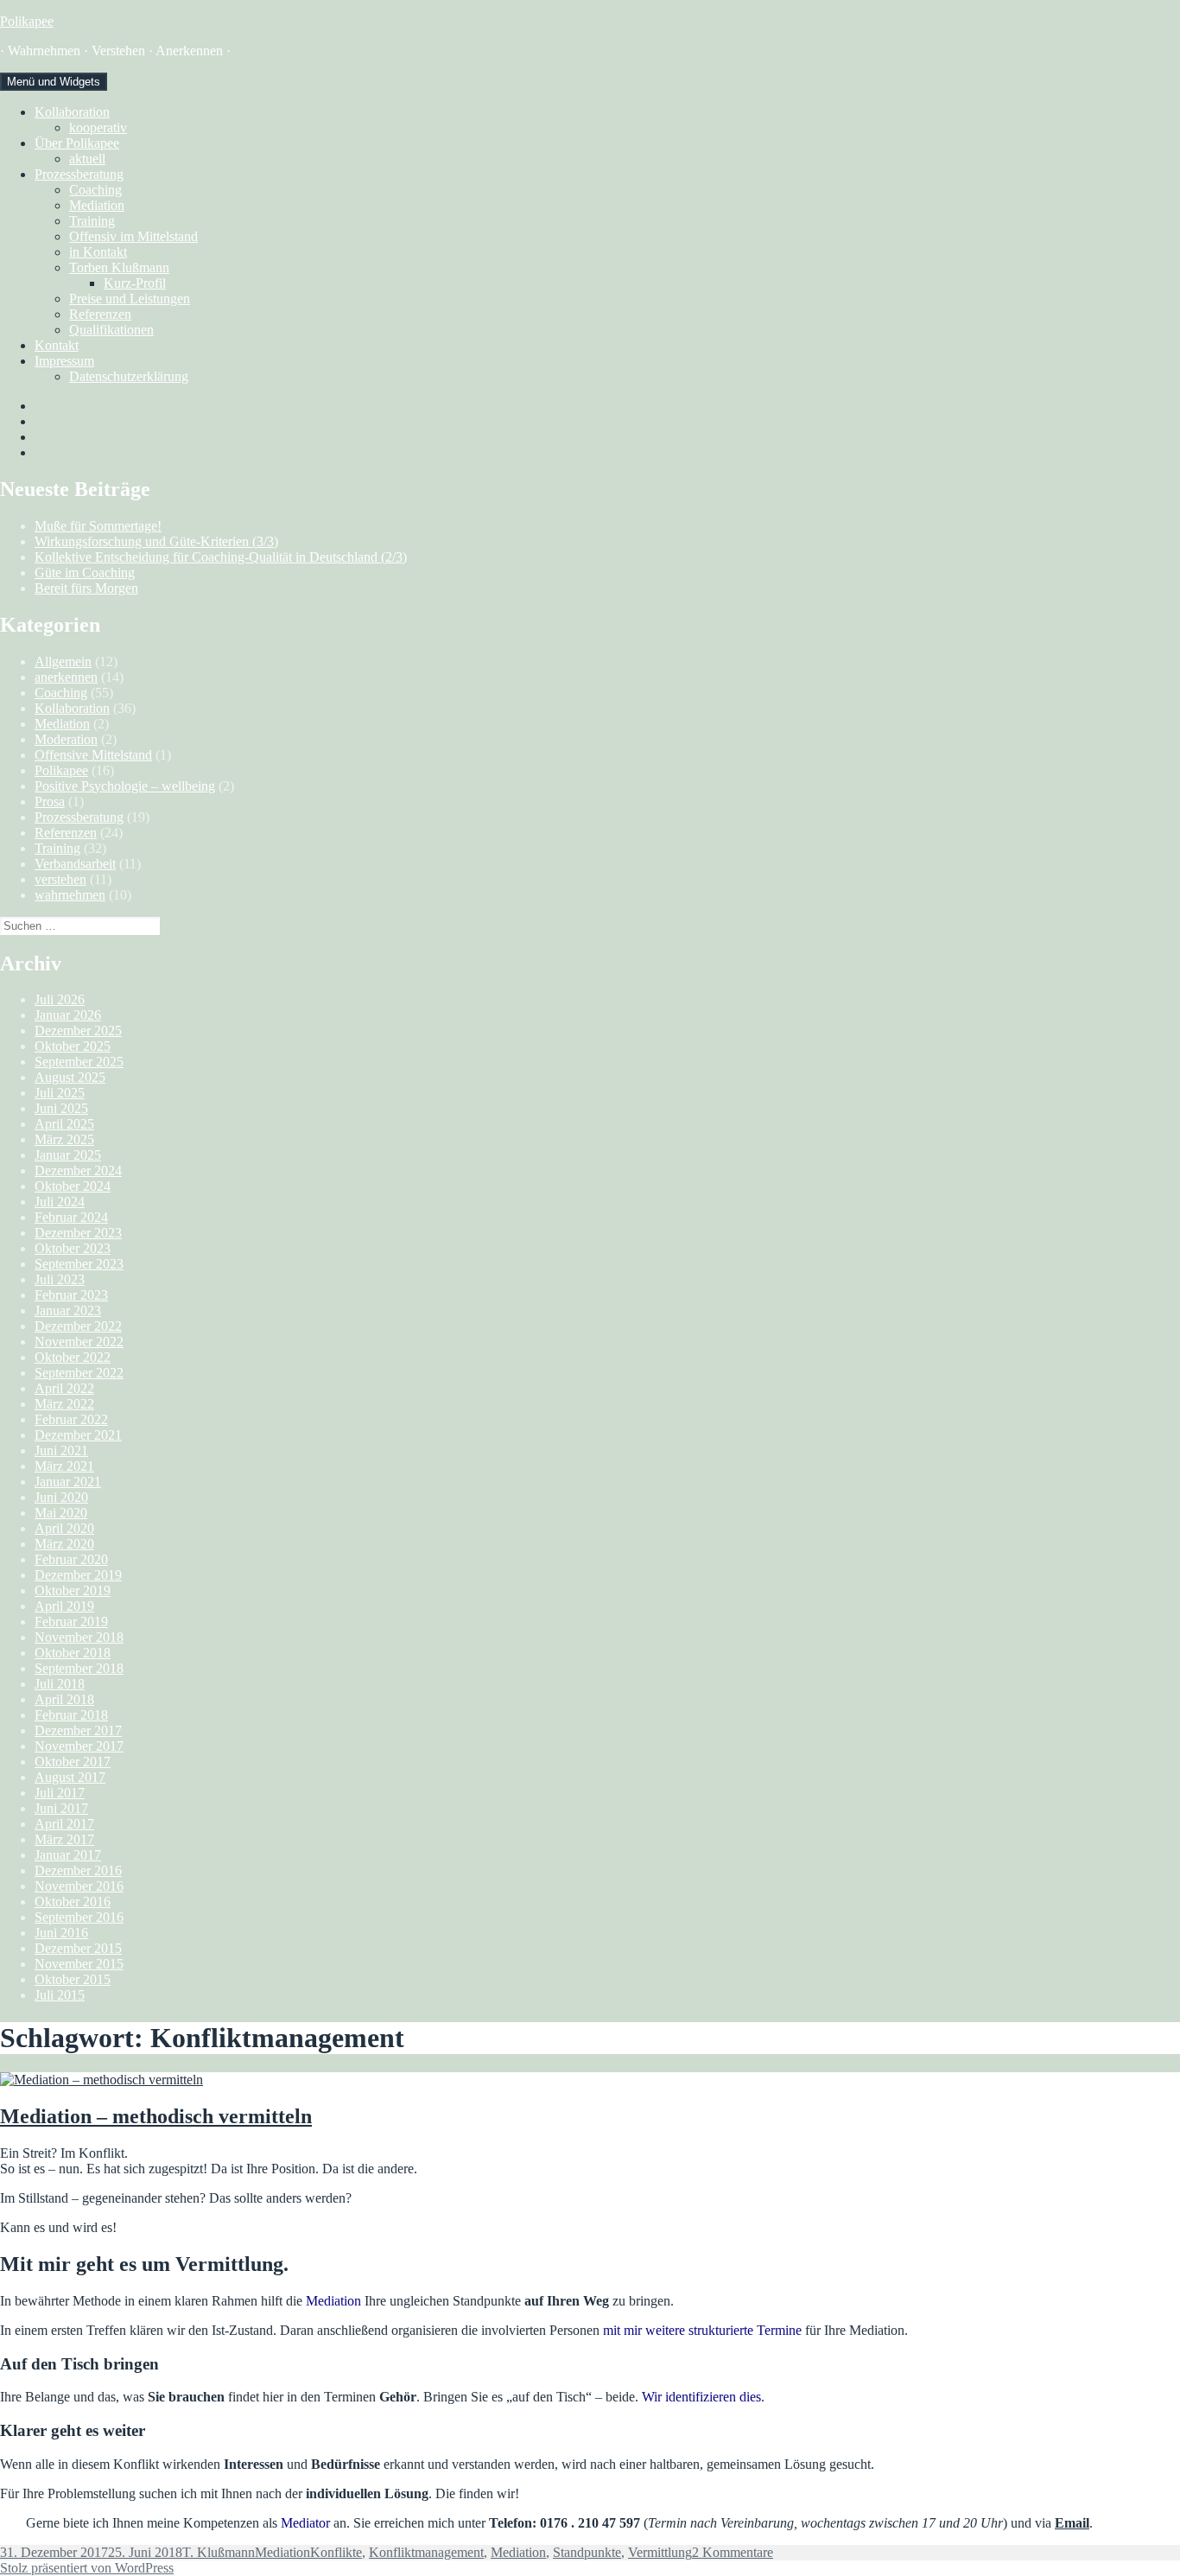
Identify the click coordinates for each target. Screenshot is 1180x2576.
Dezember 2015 (78, 1948)
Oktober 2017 (73, 1762)
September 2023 (79, 1264)
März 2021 (64, 1466)
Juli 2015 (60, 1995)
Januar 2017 (68, 1855)
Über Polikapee (77, 143)
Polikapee (27, 21)
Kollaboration (72, 112)
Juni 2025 (61, 1108)
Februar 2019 (71, 1622)
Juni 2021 (61, 1450)
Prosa (50, 801)
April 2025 (64, 1124)
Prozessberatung (79, 174)
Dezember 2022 (78, 1326)
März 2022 (64, 1404)
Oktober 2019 (73, 1590)
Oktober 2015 (73, 1979)
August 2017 (70, 1777)
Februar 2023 (71, 1295)
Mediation (97, 205)
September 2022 (79, 1373)
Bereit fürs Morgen (86, 588)
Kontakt (57, 345)
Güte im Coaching (85, 572)
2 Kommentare (733, 2552)
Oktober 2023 (73, 1248)
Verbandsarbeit (75, 864)
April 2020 (64, 1528)
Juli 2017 (60, 1793)
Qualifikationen (111, 330)
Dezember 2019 (78, 1575)
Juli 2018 (60, 1684)
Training (92, 221)
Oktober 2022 (73, 1357)
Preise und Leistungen (130, 299)
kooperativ (98, 127)
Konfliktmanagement (426, 2552)
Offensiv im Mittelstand (133, 236)
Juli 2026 (60, 999)
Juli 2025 (60, 1093)
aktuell (87, 159)
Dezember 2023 (78, 1233)
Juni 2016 (61, 1933)
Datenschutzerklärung (129, 376)
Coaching (95, 190)
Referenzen (100, 314)
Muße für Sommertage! (98, 526)
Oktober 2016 (73, 1902)
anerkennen (66, 677)
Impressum (64, 361)
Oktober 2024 (73, 1186)
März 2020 (64, 1544)
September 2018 (79, 1668)
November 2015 (79, 1964)
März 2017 (64, 1839)
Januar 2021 (68, 1482)
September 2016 (79, 1917)
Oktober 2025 (73, 1046)
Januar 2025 (68, 1155)
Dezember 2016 (78, 1870)
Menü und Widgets (54, 82)
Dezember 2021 (78, 1435)
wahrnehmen (70, 895)
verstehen (60, 879)
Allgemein (63, 661)
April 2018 (64, 1699)
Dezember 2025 (78, 1030)
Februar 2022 (71, 1419)
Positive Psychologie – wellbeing (125, 786)
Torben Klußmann (119, 267)
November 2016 (79, 1886)
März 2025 (64, 1139)
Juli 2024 (60, 1202)
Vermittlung (660, 2552)
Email (1072, 2523)
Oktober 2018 (73, 1653)
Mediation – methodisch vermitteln (156, 2116)
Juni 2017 (61, 1808)
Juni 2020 (61, 1497)
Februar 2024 (71, 1217)
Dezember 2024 (78, 1170)
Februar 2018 (71, 1715)
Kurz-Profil (135, 283)
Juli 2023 (60, 1279)
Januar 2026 (68, 1015)
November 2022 (79, 1342)
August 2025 (70, 1077)
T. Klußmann (219, 2552)
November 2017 (79, 1746)
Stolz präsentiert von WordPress (87, 2568)
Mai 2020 (61, 1513)
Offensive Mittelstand (93, 755)
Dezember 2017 (78, 1730)
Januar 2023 (68, 1310)
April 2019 (64, 1606)
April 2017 (64, 1824)
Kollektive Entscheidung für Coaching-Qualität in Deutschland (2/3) (221, 557)
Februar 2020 (71, 1559)
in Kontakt (98, 252)
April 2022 (64, 1388)
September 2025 (79, 1062)
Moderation (66, 739)
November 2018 (79, 1637)
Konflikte (336, 2552)
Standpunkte (587, 2552)
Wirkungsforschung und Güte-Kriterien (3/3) (156, 541)
